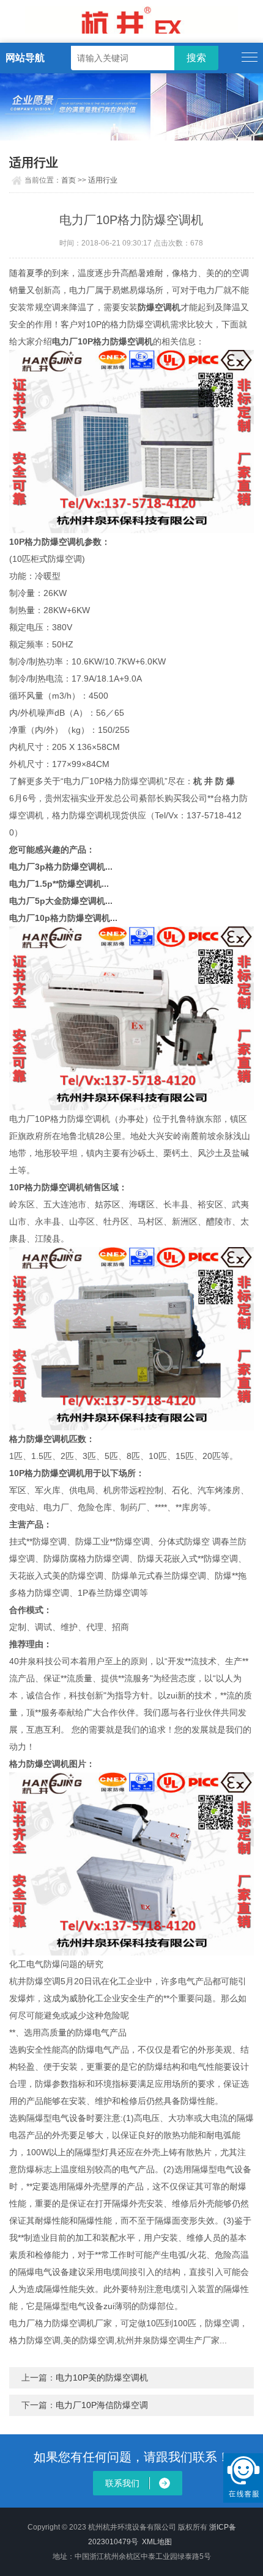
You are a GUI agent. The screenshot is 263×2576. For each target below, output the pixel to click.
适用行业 (103, 180)
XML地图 (157, 2542)
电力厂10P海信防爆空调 (102, 2405)
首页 (69, 180)
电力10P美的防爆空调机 (102, 2378)
